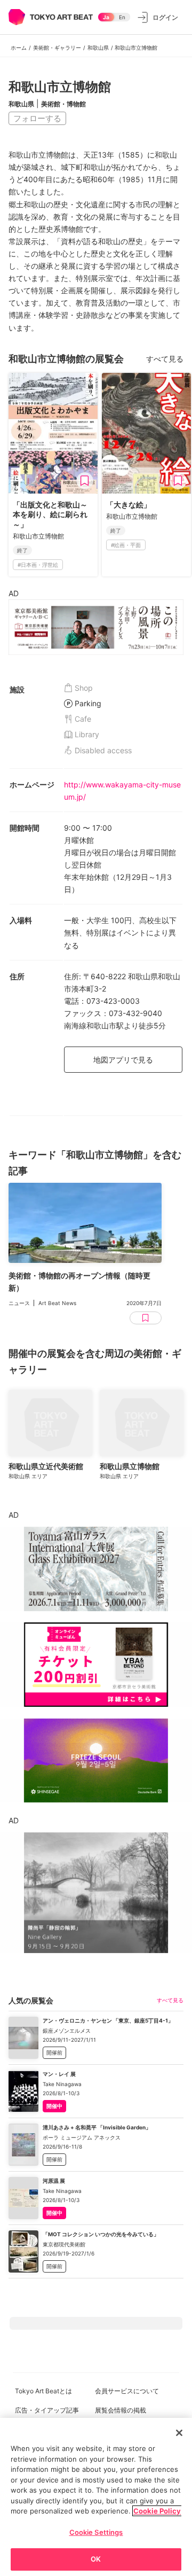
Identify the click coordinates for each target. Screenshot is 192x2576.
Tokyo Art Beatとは (43, 2391)
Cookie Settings (96, 2532)
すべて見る (165, 359)
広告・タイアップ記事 (47, 2410)
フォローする (37, 118)
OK (96, 2559)
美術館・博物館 (63, 104)
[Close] (179, 2433)
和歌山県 (98, 48)
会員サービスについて (127, 2391)
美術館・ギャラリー (57, 48)
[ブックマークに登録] (85, 481)
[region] (96, 2497)
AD (14, 593)
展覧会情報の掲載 (121, 2410)
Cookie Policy (157, 2511)
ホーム (19, 48)
